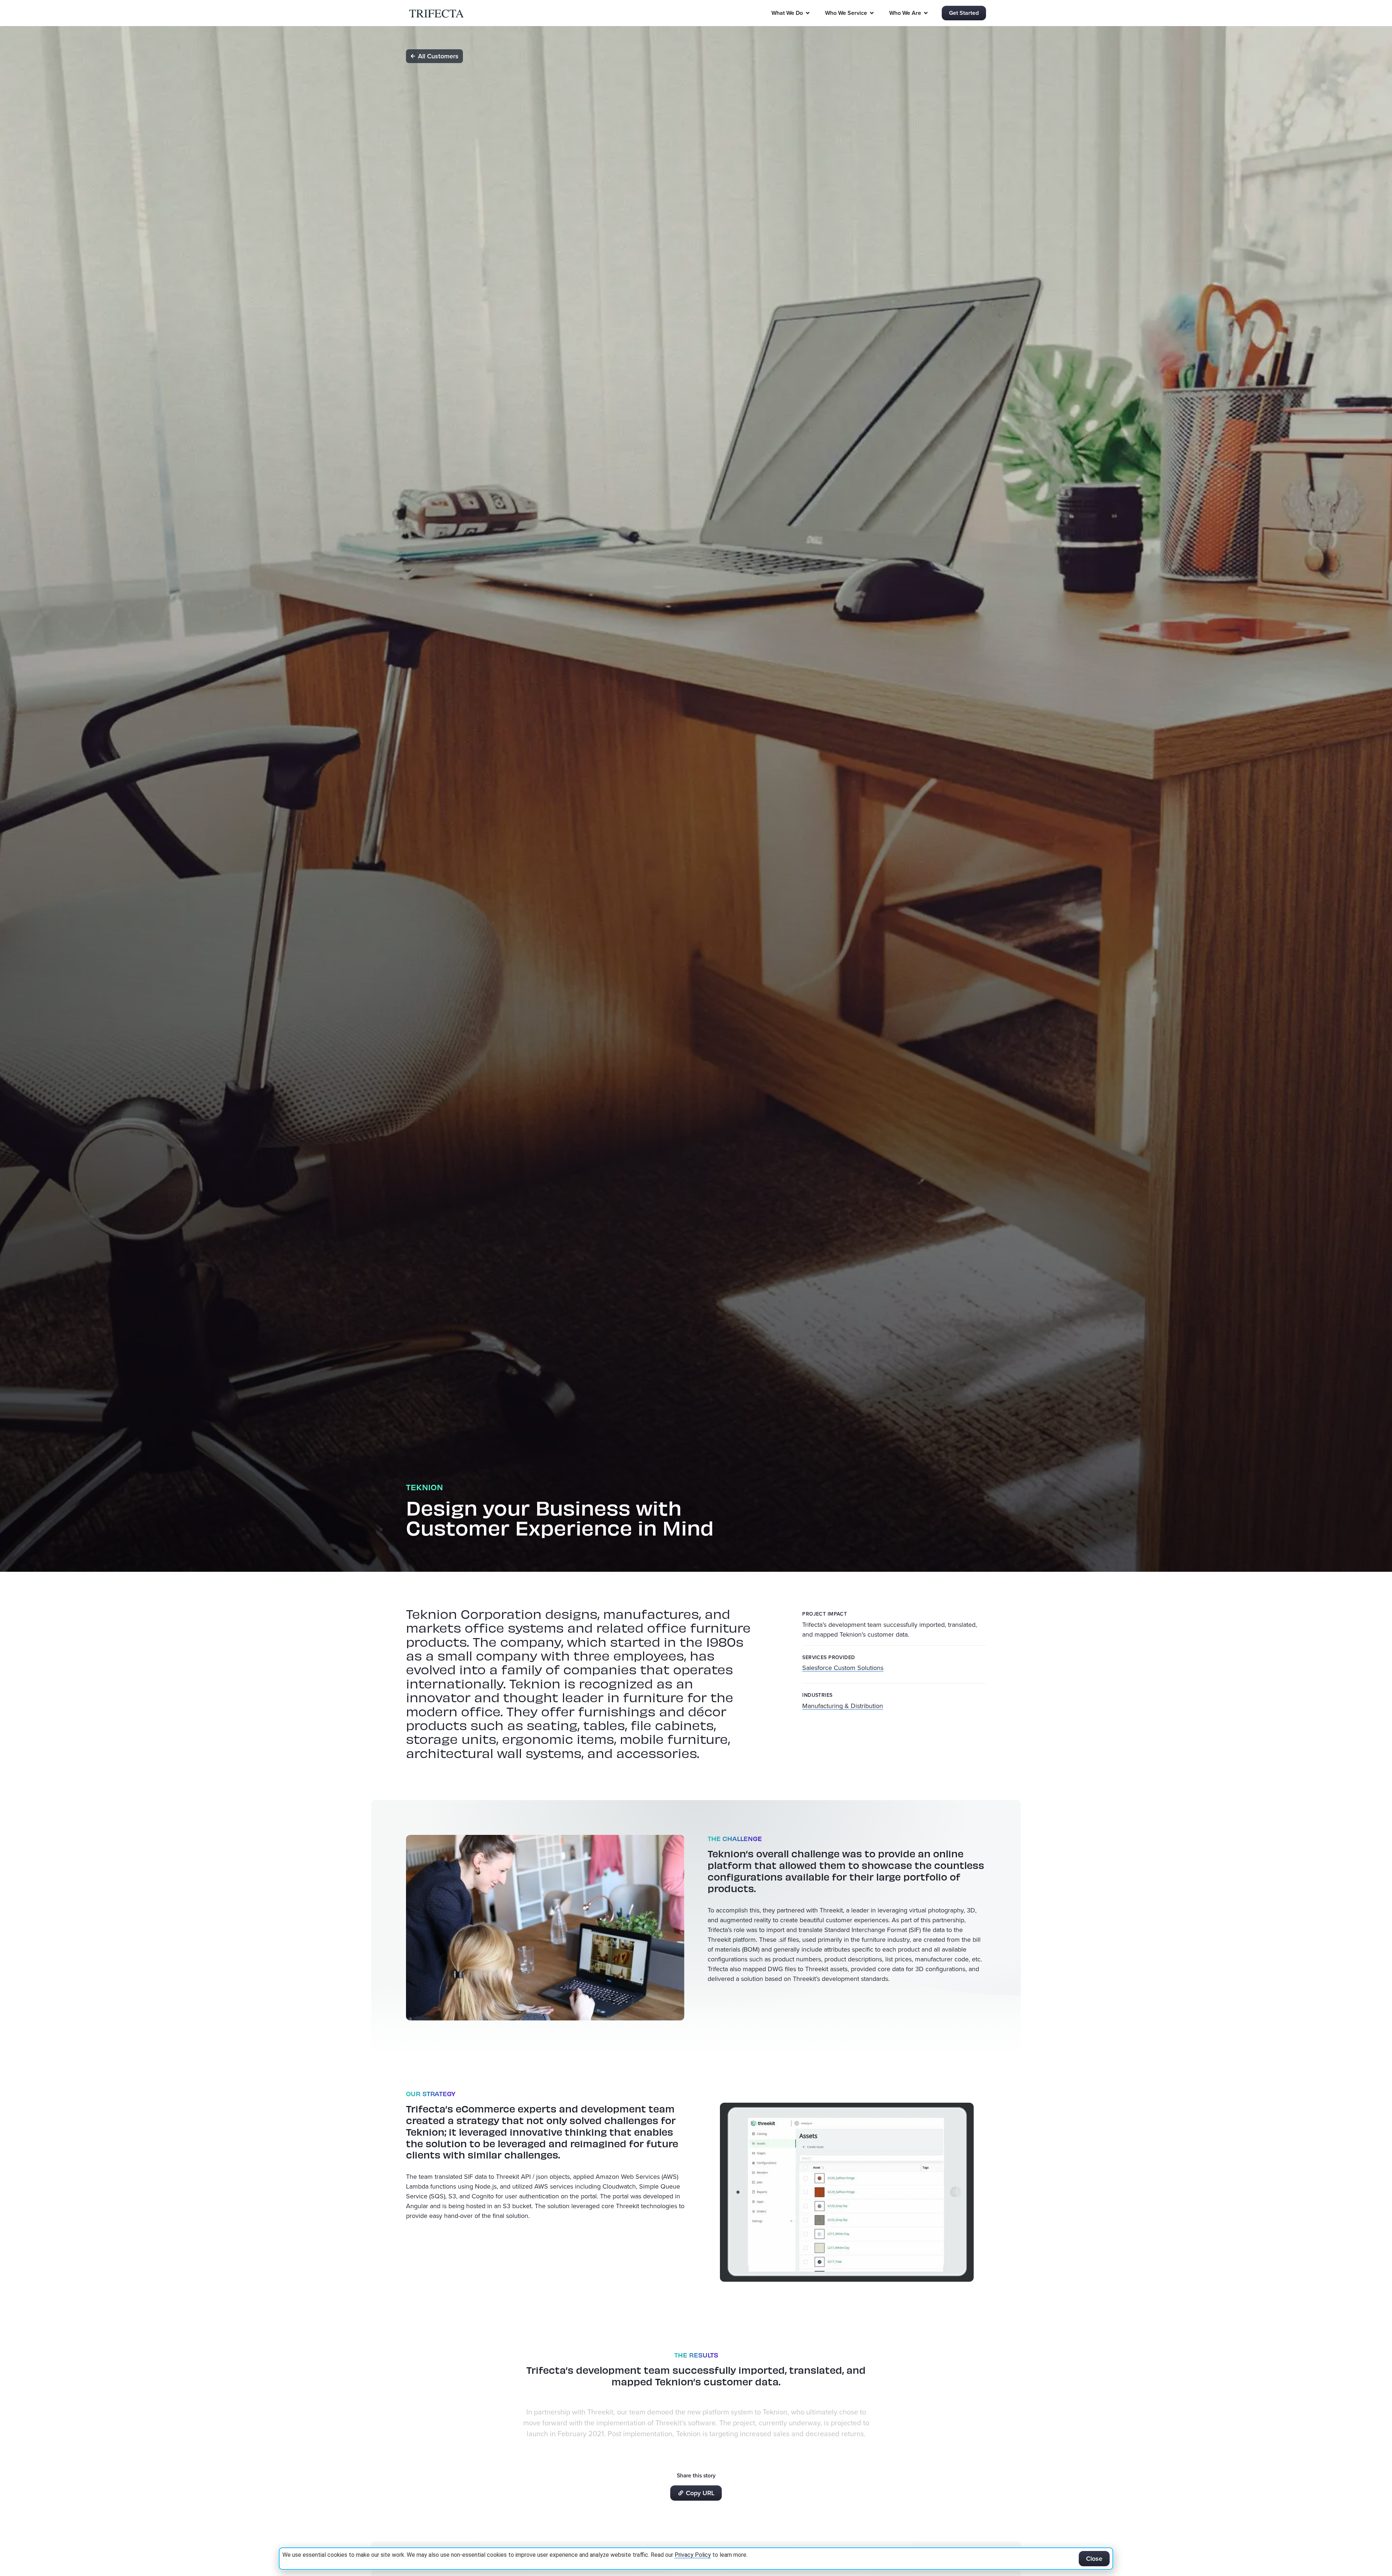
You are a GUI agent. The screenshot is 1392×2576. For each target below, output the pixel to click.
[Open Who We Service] (872, 13)
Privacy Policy (693, 2555)
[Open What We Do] (808, 13)
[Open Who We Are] (926, 13)
